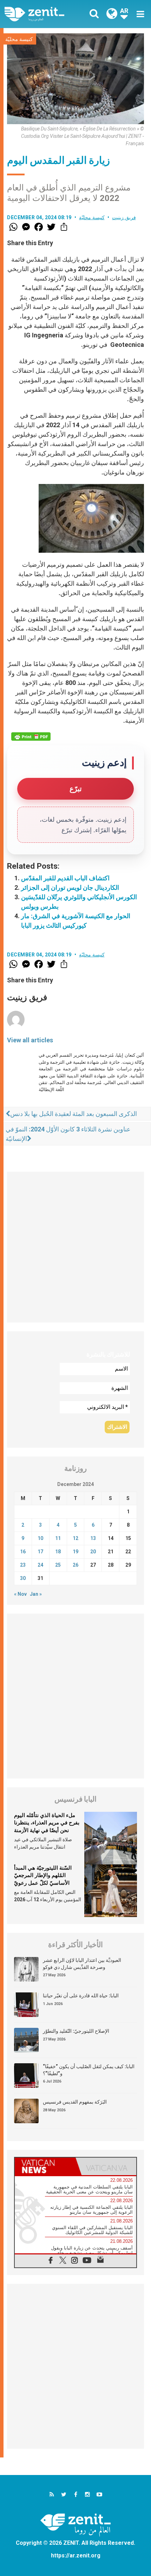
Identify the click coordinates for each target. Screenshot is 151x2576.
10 (40, 1538)
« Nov (20, 1594)
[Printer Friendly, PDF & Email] (31, 737)
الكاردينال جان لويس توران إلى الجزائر (70, 887)
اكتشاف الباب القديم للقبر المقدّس (65, 878)
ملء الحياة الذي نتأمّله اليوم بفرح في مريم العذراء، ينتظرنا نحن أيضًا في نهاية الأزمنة (47, 1823)
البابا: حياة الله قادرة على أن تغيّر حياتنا (81, 1996)
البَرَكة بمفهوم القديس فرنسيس (75, 2102)
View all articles (30, 1040)
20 (93, 1552)
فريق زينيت (124, 217)
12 (75, 1538)
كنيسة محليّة (19, 39)
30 (23, 1578)
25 (58, 1565)
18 (58, 1552)
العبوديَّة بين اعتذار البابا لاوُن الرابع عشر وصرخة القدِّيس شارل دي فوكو (82, 1964)
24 (40, 1565)
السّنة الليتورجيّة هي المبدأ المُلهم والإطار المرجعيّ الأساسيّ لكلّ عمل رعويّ (43, 1875)
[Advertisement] (75, 1247)
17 (40, 1552)
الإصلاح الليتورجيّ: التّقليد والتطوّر (76, 2031)
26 (75, 1565)
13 (93, 1538)
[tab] (45, 2166)
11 (58, 1538)
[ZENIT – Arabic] (42, 14)
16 (23, 1552)
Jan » (36, 1594)
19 (75, 1552)
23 (23, 1565)
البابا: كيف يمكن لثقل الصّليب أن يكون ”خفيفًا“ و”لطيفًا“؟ (89, 2070)
